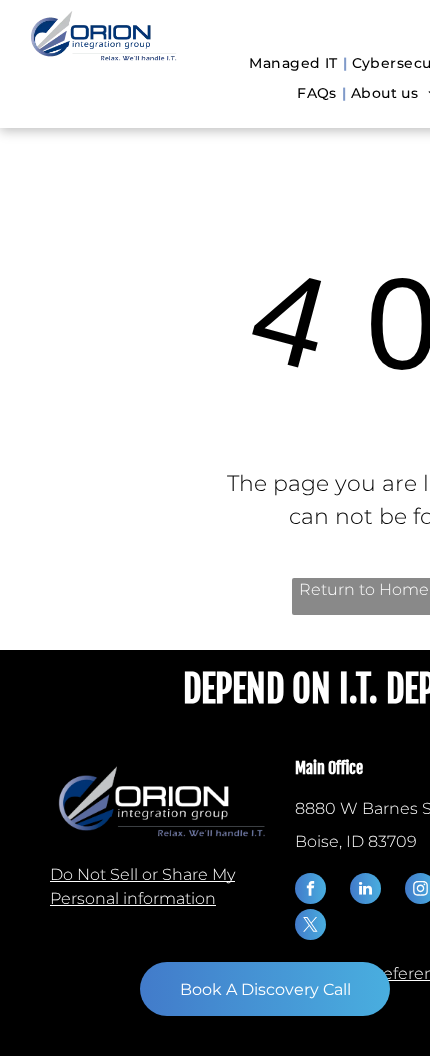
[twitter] (310, 927)
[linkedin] (365, 891)
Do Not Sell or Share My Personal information (142, 886)
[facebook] (310, 891)
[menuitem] (295, 63)
